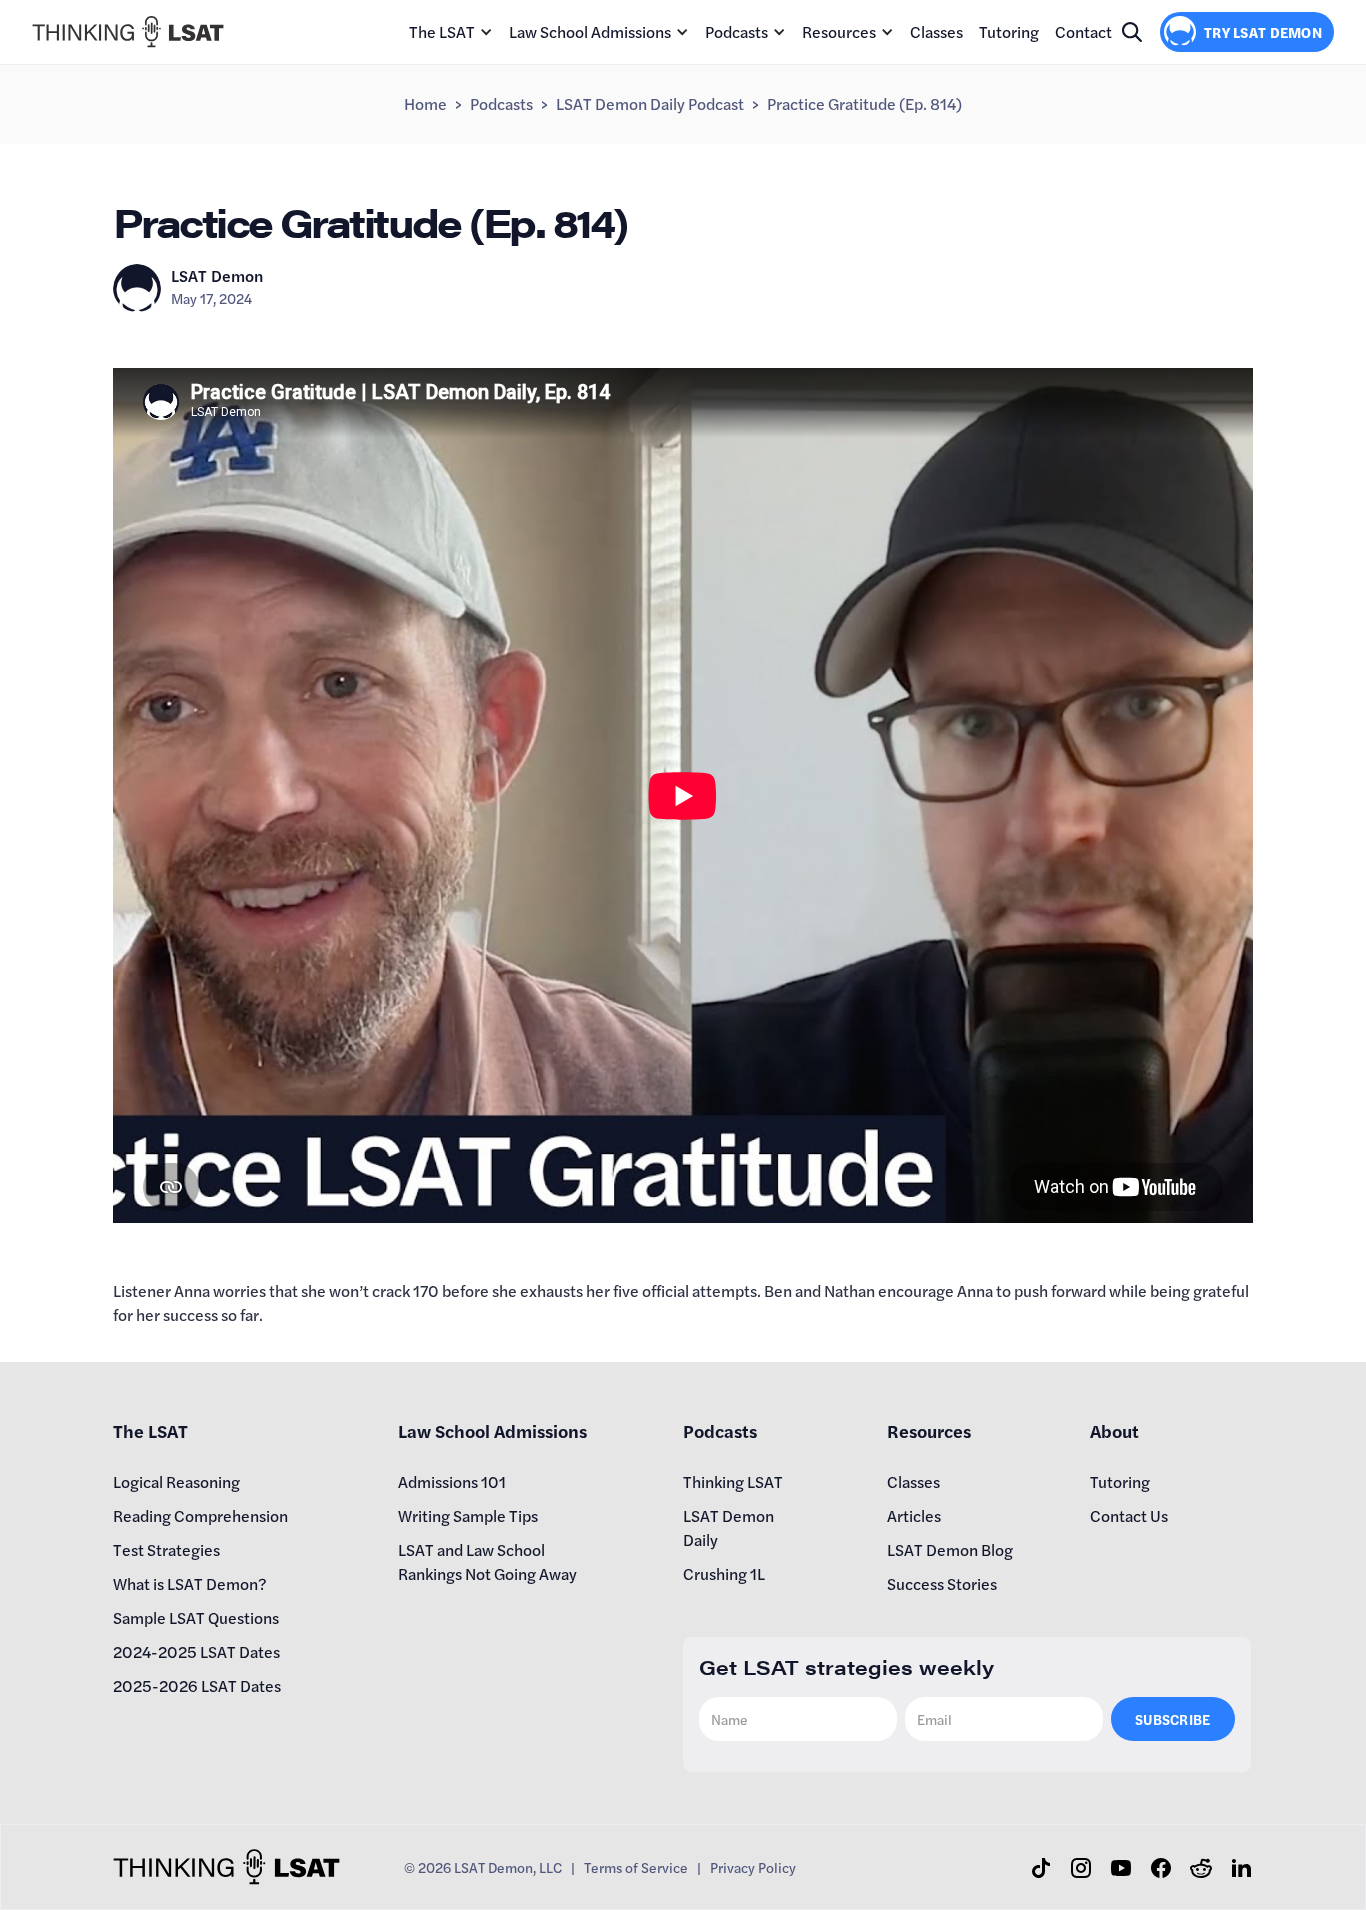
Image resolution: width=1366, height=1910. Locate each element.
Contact (1083, 31)
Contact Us (1129, 1515)
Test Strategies (166, 1549)
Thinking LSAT (733, 1481)
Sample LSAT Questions (196, 1617)
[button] (451, 32)
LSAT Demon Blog (950, 1549)
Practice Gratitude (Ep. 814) (864, 103)
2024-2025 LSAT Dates (196, 1651)
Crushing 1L (724, 1573)
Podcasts (736, 31)
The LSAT (442, 31)
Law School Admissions (590, 31)
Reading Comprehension (200, 1515)
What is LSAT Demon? (190, 1583)
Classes (936, 31)
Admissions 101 (452, 1481)
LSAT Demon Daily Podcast (650, 103)
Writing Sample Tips (468, 1515)
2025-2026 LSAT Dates (197, 1685)
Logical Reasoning (176, 1481)
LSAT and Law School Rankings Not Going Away (487, 1561)
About (1114, 1430)
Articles (914, 1515)
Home (425, 103)
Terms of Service (636, 1867)
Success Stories (942, 1583)
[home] (128, 31)
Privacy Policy (753, 1867)
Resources (839, 31)
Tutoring (1009, 31)
